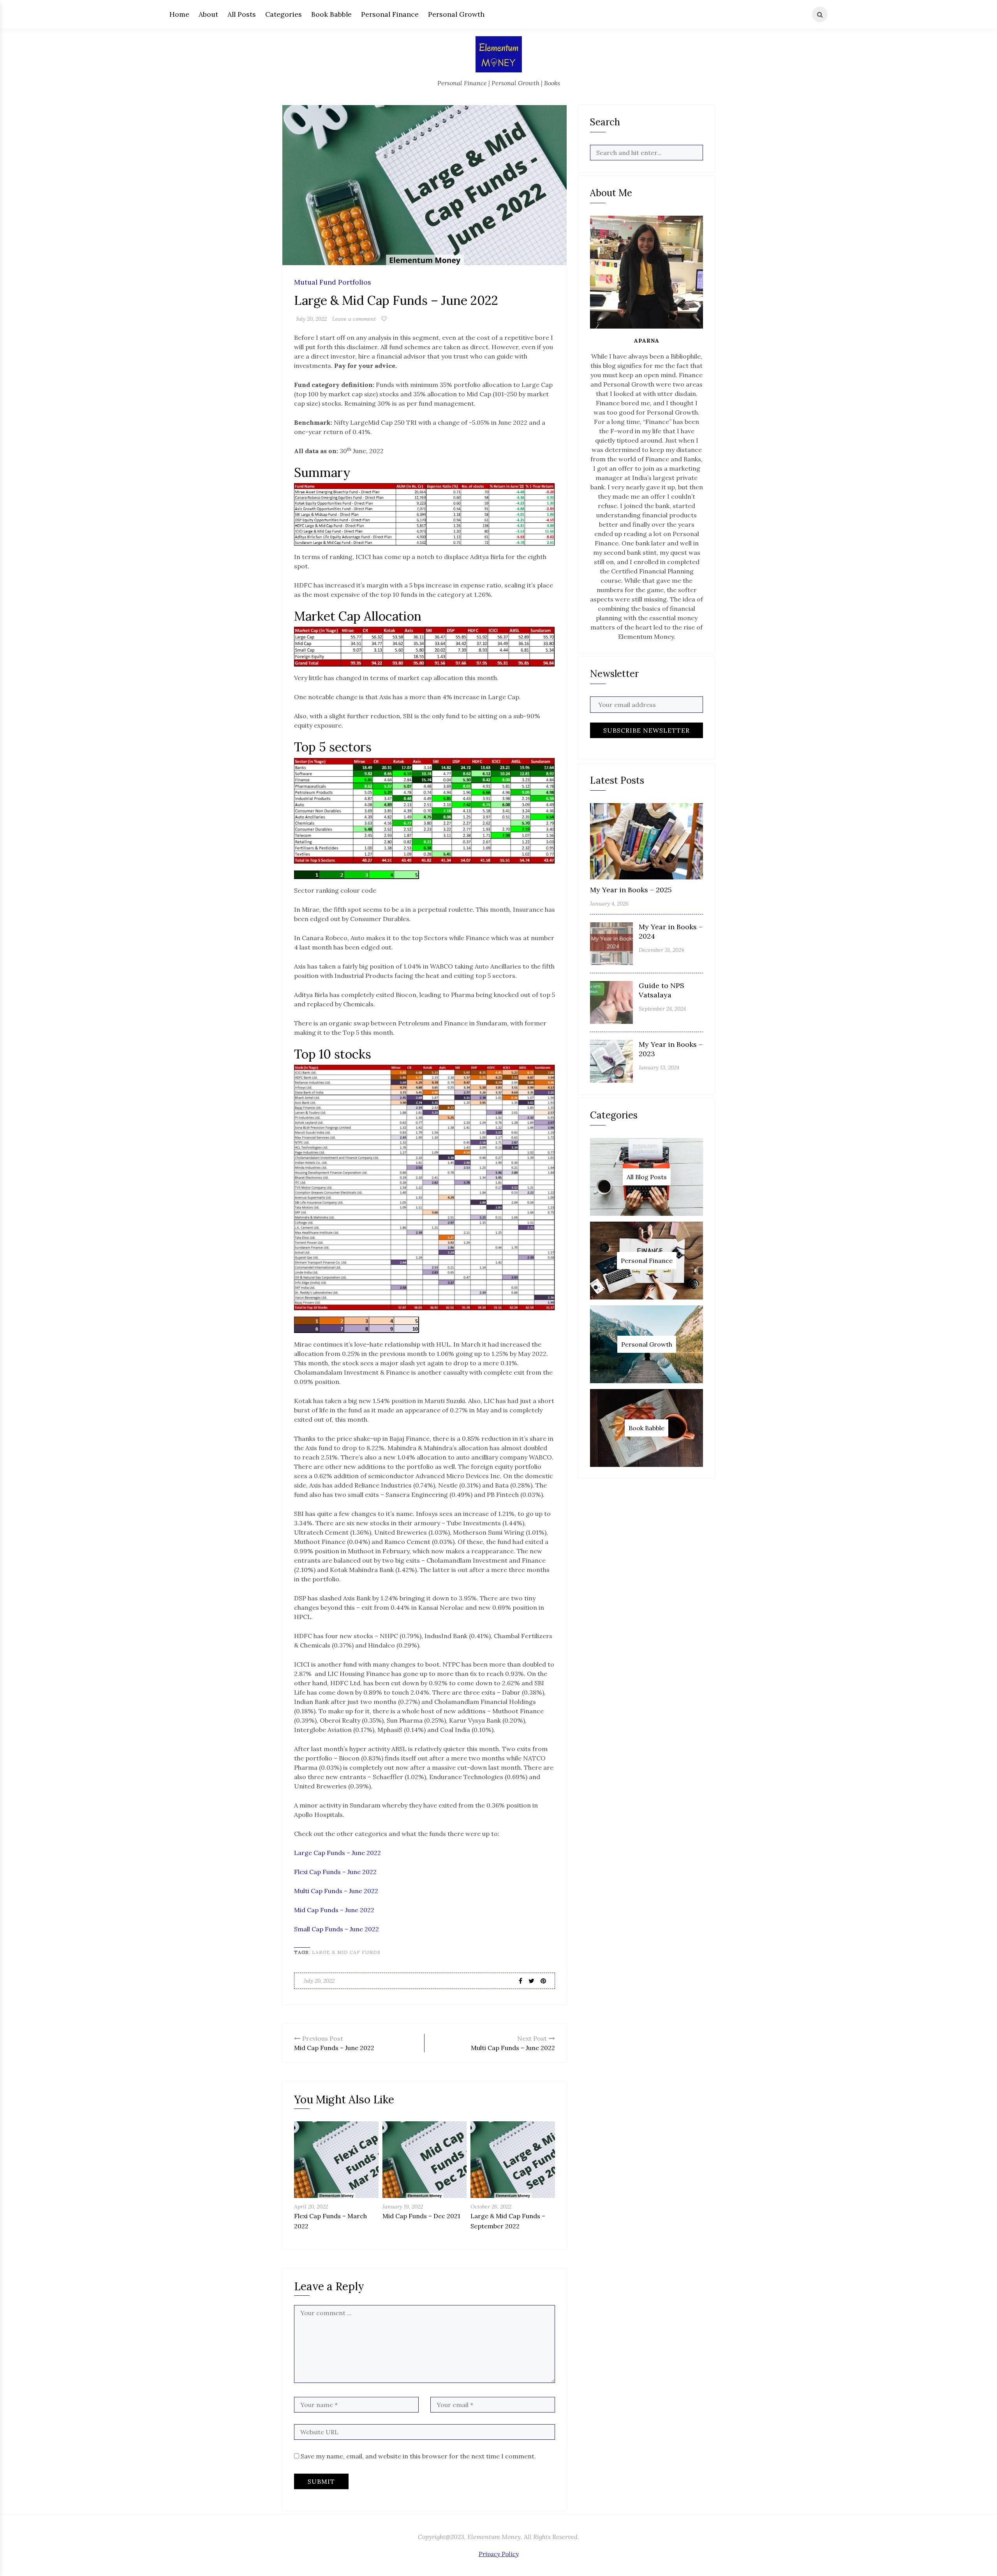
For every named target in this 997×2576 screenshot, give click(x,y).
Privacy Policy (499, 2554)
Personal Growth (456, 14)
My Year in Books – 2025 (631, 890)
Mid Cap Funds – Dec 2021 (421, 2216)
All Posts (242, 14)
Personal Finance (390, 14)
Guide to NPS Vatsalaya (661, 990)
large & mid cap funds (346, 1952)
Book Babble (331, 14)
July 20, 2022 (311, 319)
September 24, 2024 (662, 1009)
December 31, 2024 (661, 950)
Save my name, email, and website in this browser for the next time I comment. (418, 2456)
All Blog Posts (647, 1177)
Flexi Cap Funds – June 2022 (335, 1872)
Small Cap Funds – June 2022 (336, 1929)
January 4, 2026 (609, 904)
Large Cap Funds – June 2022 (337, 1853)
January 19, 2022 (403, 2207)
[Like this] (384, 319)
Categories (284, 14)
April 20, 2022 (311, 2207)
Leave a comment (354, 319)
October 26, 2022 (491, 2207)
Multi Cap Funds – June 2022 (336, 1891)
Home (179, 14)
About (208, 14)
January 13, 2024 (659, 1067)
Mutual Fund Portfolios (333, 282)
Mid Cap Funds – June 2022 (334, 1910)
